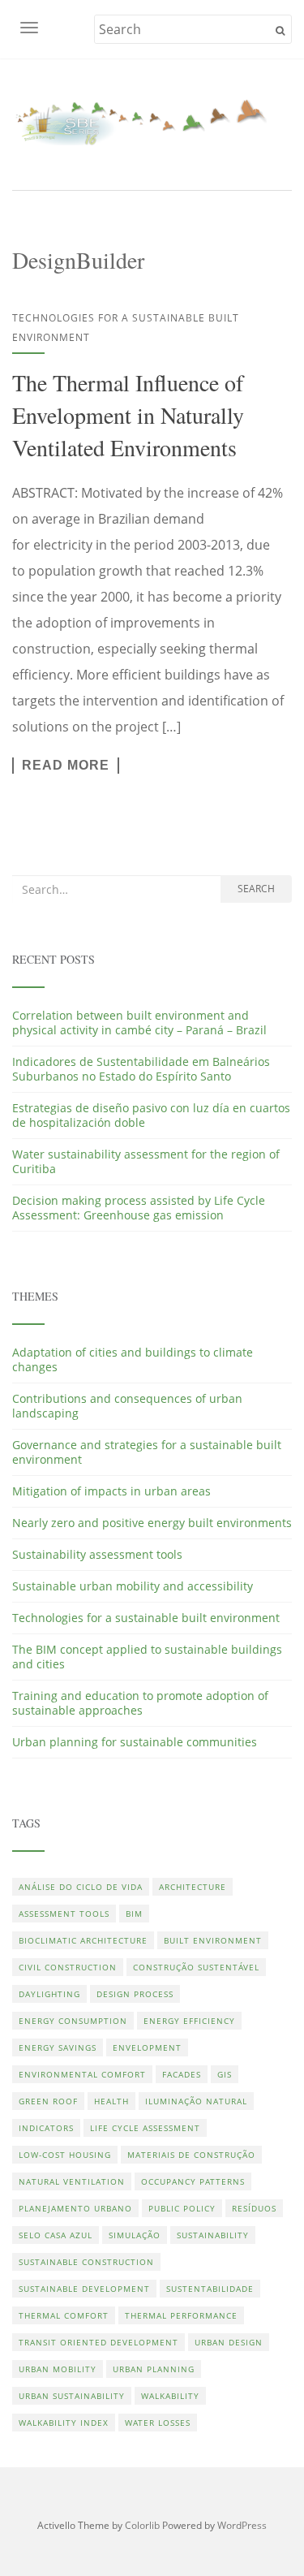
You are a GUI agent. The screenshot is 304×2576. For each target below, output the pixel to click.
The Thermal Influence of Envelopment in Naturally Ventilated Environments (128, 415)
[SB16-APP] (152, 122)
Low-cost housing (65, 2155)
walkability (170, 2396)
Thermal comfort (64, 2315)
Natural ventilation (72, 2181)
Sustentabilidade (210, 2289)
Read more (66, 765)
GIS (225, 2074)
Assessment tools (64, 1914)
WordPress (242, 2525)
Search (256, 889)
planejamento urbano (75, 2208)
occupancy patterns (193, 2181)
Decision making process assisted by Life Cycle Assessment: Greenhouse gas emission (139, 1208)
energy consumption (73, 2021)
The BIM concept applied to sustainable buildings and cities (147, 1657)
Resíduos (254, 2208)
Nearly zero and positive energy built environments (152, 1523)
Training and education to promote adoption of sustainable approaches (140, 1703)
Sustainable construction (86, 2262)
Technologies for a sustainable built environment (146, 1618)
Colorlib (142, 2525)
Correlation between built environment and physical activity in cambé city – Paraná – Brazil (139, 1023)
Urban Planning (154, 2369)
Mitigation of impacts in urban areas (111, 1491)
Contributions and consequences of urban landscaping (127, 1406)
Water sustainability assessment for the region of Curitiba (146, 1161)
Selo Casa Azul (56, 2235)
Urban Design (229, 2342)
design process (135, 1994)
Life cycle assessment (145, 2128)
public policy (182, 2208)
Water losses (158, 2423)
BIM (134, 1914)
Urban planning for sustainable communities (135, 1742)
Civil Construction (68, 1967)
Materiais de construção (191, 2155)
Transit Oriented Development (98, 2342)
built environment (213, 1940)
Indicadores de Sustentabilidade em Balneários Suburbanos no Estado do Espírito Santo (141, 1069)
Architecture (193, 1887)
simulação (135, 2235)
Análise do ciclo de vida (81, 1887)
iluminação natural (196, 2101)
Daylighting (49, 1994)
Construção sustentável (196, 1967)
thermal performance (181, 2315)
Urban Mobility (58, 2369)
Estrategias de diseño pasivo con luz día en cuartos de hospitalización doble (151, 1115)
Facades (182, 2074)
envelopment (147, 2047)
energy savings (58, 2047)
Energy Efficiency (189, 2021)
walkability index (64, 2423)
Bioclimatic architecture (83, 1940)
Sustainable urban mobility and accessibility (133, 1586)
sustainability (213, 2235)
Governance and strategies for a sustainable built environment (147, 1452)
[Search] (280, 31)
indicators (46, 2128)
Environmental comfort (82, 2074)
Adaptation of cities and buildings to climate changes (133, 1359)
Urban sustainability (72, 2396)
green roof (48, 2101)
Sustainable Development (84, 2289)
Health (111, 2101)
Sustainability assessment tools (97, 1554)
